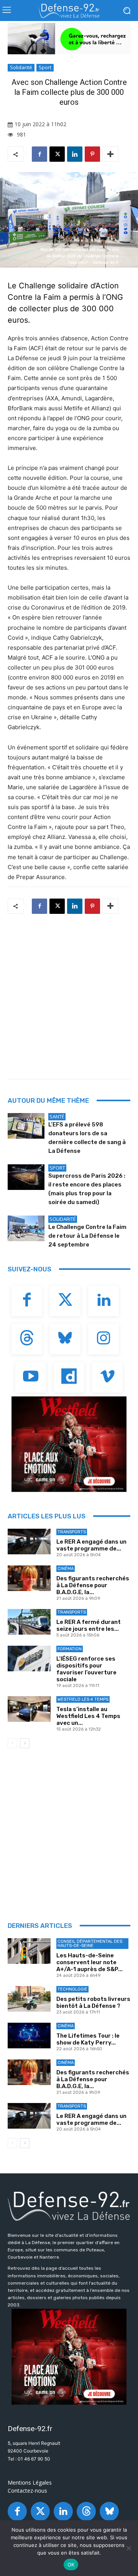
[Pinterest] (92, 154)
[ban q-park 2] (69, 39)
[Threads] (27, 1339)
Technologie (72, 1989)
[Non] (128, 2548)
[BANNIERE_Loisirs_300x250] (69, 1444)
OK (71, 2565)
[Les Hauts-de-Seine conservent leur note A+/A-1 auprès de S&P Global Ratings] (29, 1951)
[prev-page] (12, 1743)
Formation (70, 1649)
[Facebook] (39, 154)
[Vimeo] (107, 1377)
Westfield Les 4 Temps (83, 1699)
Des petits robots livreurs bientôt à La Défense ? (93, 2002)
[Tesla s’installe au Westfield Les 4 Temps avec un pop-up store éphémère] (29, 1709)
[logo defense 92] (69, 11)
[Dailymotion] (69, 1377)
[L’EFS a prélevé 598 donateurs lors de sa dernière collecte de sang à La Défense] (26, 1126)
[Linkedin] (75, 154)
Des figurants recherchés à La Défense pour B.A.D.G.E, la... (93, 1585)
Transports (72, 1532)
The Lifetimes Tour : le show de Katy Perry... (88, 2039)
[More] (110, 154)
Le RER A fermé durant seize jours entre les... (89, 1625)
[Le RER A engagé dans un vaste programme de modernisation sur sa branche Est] (29, 1542)
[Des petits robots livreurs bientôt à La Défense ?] (29, 1999)
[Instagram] (103, 1339)
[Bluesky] (65, 1339)
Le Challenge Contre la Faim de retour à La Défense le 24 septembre (87, 1236)
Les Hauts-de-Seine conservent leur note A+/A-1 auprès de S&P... (90, 1962)
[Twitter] (65, 1301)
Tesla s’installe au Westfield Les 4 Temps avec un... (88, 1716)
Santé (57, 1117)
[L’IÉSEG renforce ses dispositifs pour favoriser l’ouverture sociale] (29, 1659)
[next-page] (25, 1743)
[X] (57, 154)
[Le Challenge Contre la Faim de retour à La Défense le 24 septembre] (26, 1228)
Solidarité (21, 67)
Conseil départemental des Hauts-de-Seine (90, 1944)
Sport (45, 67)
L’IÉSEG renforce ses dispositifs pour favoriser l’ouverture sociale (86, 1669)
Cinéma (66, 1569)
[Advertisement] (69, 994)
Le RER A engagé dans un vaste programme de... (91, 1545)
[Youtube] (31, 1377)
